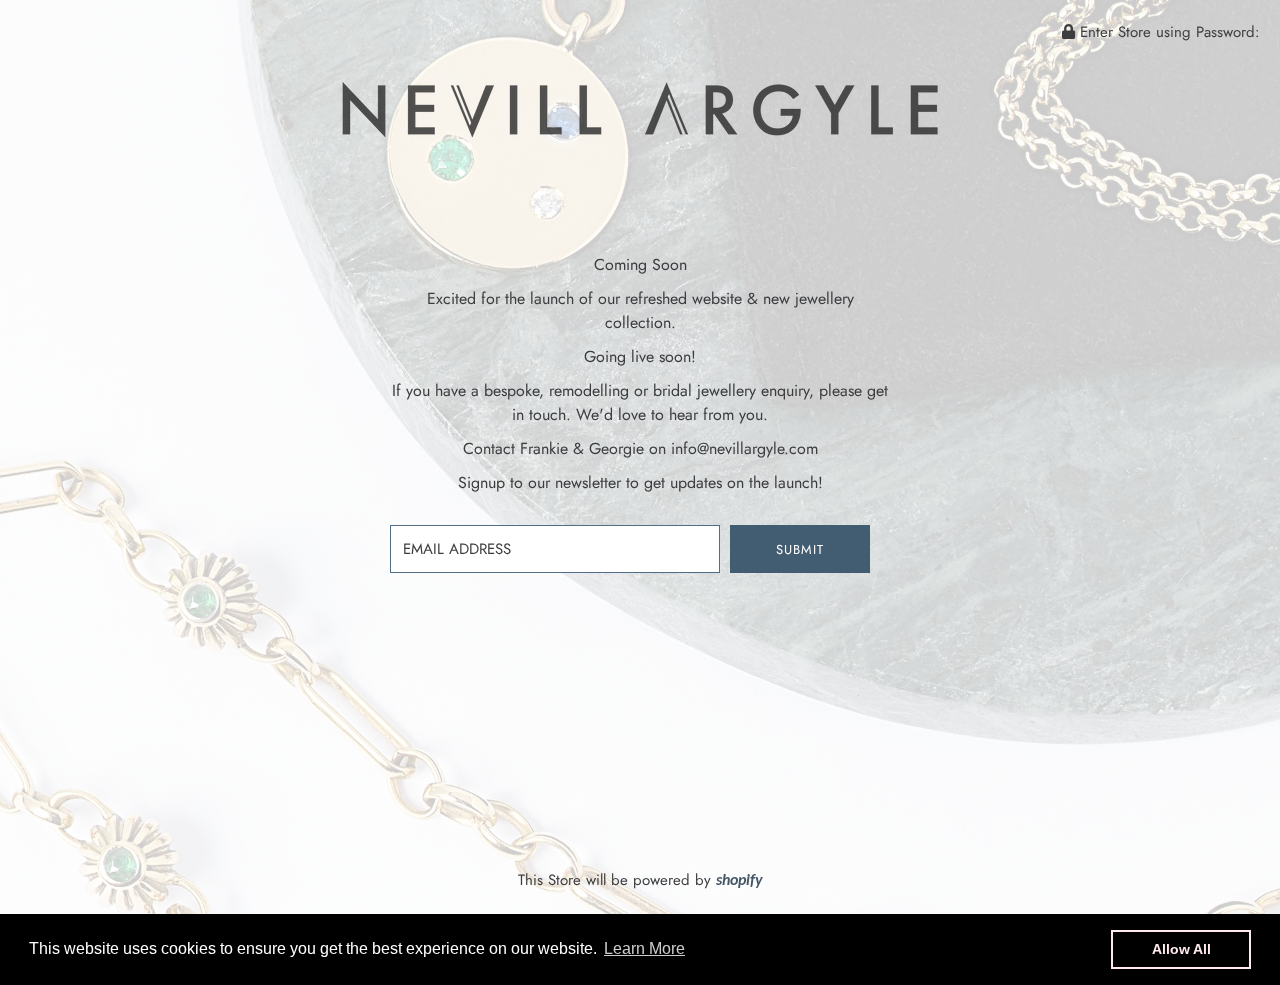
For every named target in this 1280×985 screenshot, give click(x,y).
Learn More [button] (644, 948)
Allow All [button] (1181, 949)
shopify (739, 881)
